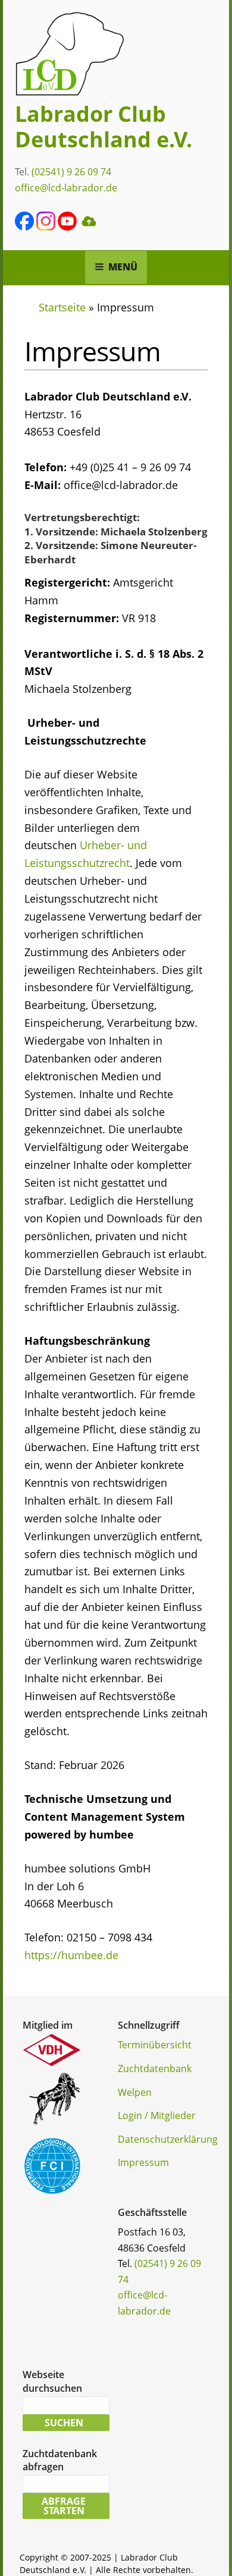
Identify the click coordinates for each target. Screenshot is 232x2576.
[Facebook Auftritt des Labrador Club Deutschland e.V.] (24, 227)
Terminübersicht (155, 2045)
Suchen (64, 2423)
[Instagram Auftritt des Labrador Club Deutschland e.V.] (46, 227)
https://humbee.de (71, 1955)
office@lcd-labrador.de (66, 188)
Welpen (135, 2092)
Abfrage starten (64, 2506)
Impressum (143, 2162)
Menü (123, 267)
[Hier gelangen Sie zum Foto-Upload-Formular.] (89, 227)
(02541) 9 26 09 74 (71, 172)
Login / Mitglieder (157, 2115)
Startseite (62, 307)
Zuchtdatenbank (155, 2069)
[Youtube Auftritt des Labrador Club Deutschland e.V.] (67, 227)
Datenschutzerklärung (168, 2139)
